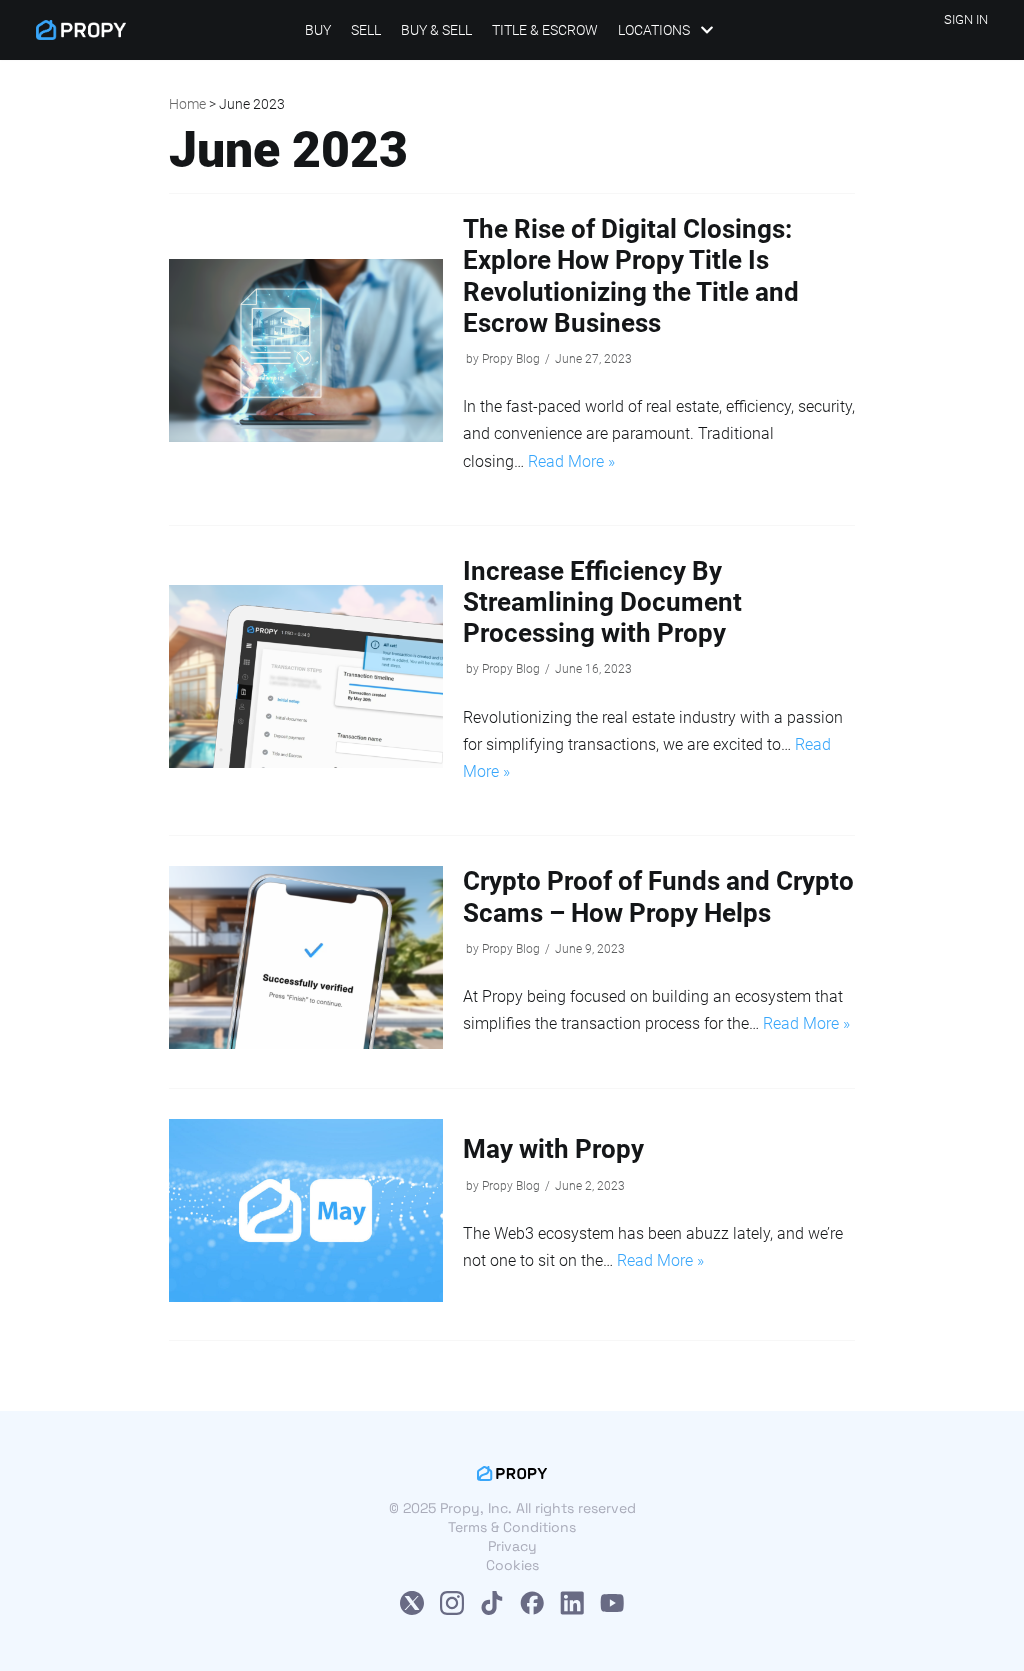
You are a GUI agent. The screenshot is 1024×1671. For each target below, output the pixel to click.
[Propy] (81, 30)
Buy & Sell (436, 30)
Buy (318, 30)
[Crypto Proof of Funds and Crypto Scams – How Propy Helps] (306, 1043)
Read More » (571, 461)
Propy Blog (511, 359)
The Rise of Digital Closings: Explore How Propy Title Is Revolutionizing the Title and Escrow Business (631, 276)
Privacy (512, 1546)
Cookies (512, 1565)
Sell (366, 30)
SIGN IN (966, 19)
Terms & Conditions (512, 1527)
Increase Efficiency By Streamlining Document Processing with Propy (602, 602)
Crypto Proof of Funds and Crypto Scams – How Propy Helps (658, 896)
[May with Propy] (306, 1296)
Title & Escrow (545, 30)
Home (187, 104)
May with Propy (553, 1149)
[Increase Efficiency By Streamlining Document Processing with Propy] (306, 762)
